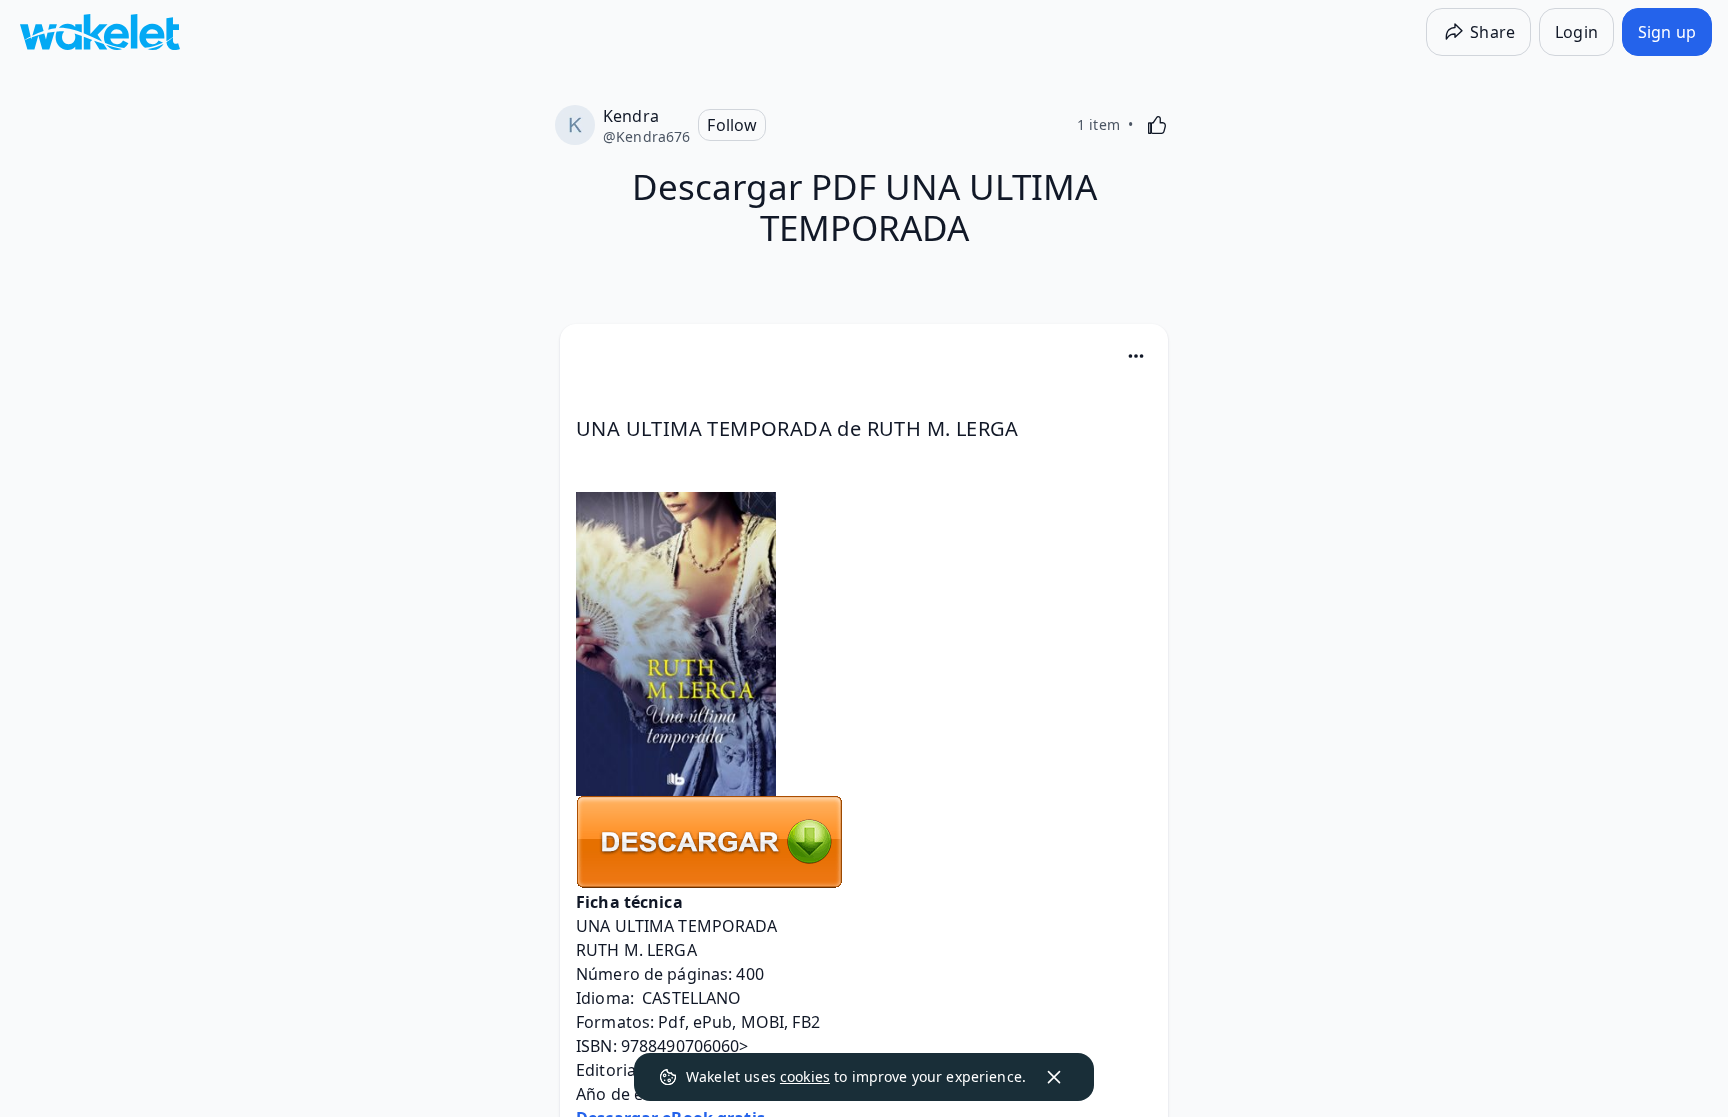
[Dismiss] (1054, 1077)
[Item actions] (1136, 356)
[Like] (1157, 125)
